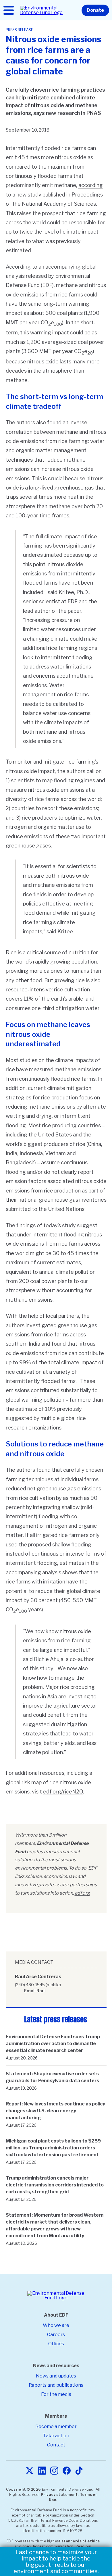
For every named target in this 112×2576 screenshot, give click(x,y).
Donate (95, 10)
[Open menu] (9, 10)
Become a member (56, 2426)
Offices (56, 2344)
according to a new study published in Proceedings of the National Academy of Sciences (54, 194)
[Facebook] (67, 2471)
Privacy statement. (60, 2495)
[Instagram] (54, 2471)
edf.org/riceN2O (63, 1792)
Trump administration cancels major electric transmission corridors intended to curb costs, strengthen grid (55, 2185)
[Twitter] (30, 2471)
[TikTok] (79, 2471)
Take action (56, 2436)
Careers (56, 2335)
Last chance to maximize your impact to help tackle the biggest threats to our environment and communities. (56, 2562)
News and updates (56, 2376)
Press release (19, 30)
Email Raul (35, 1991)
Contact (56, 2445)
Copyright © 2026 (24, 2489)
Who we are (56, 2325)
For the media (56, 2394)
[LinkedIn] (42, 2471)
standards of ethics (81, 2541)
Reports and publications (56, 2385)
